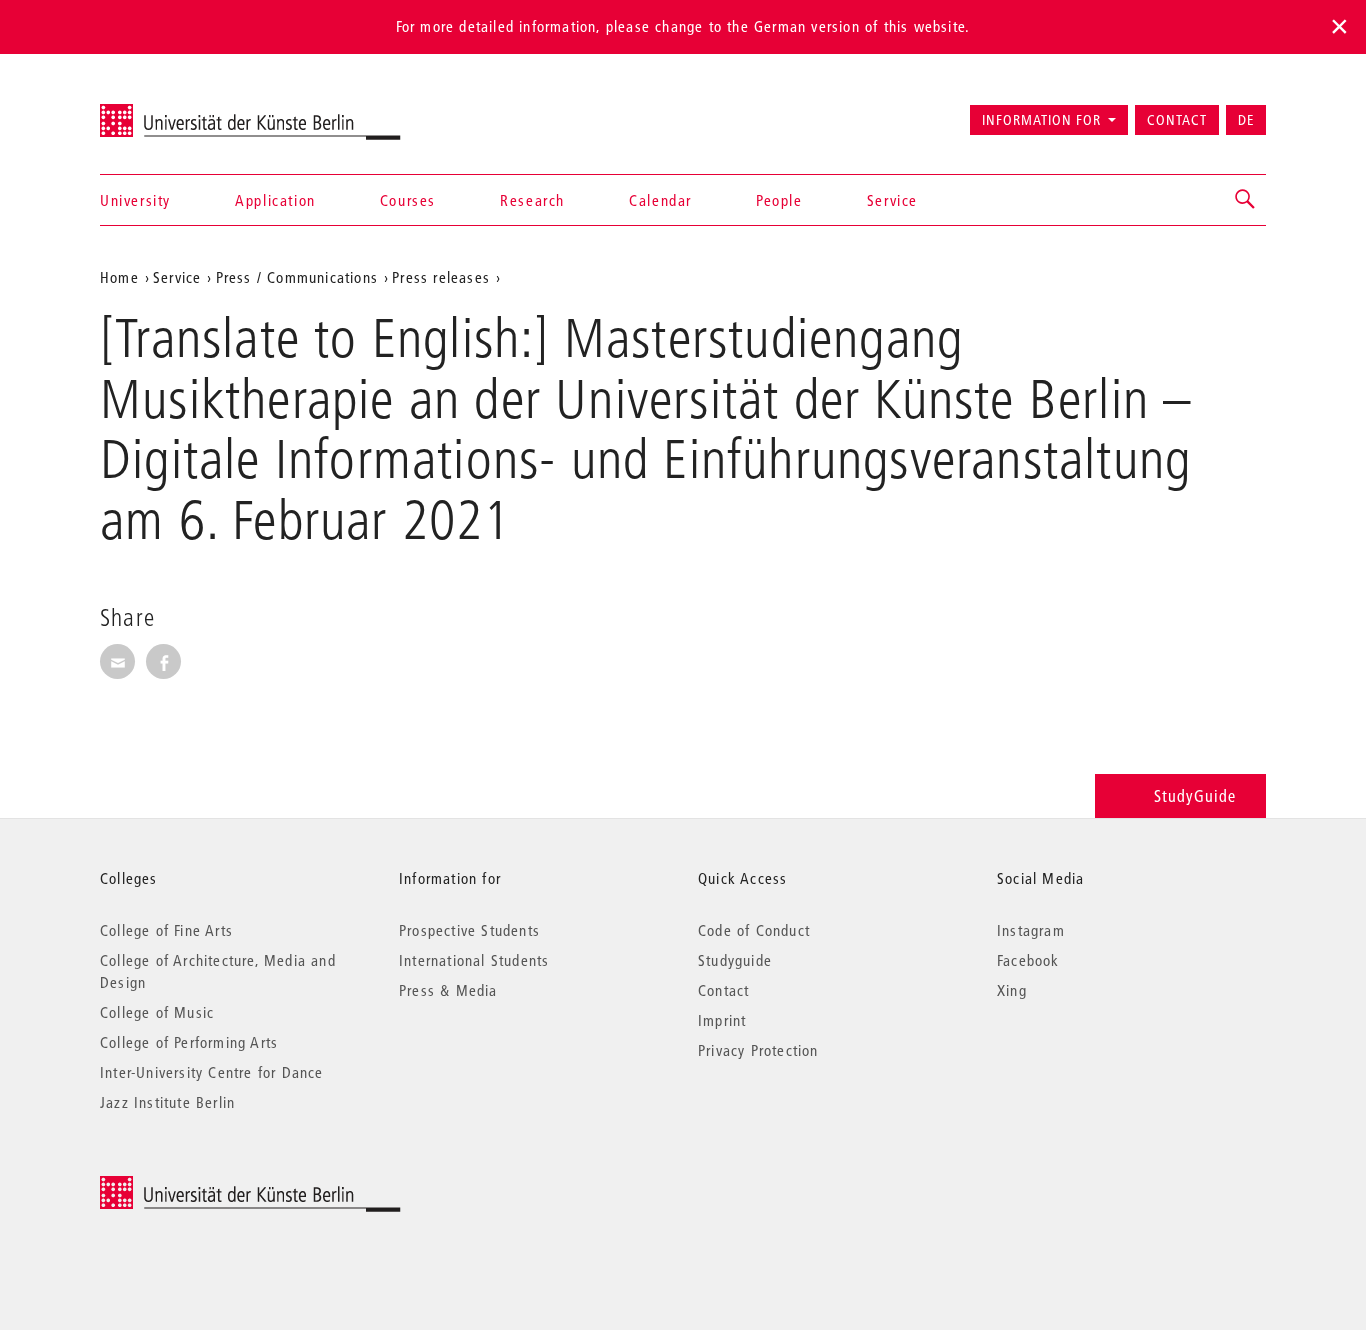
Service (892, 200)
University (135, 200)
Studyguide (735, 960)
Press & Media (448, 990)
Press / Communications (297, 277)
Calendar (660, 200)
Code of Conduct (754, 930)
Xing (1012, 990)
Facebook (1028, 960)
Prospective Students (469, 930)
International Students (474, 960)
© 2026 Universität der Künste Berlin (204, 1186)
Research (532, 200)
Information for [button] (1041, 120)
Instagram (1031, 930)
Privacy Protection (758, 1050)
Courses (408, 200)
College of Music (157, 1012)
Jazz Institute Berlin (167, 1102)
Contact (1177, 120)
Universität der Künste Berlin (178, 111)
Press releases (441, 277)
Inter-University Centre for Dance (212, 1072)
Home (119, 277)
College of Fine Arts (166, 930)
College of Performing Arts (189, 1042)
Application (275, 200)
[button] (1246, 200)
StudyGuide (1195, 795)
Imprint (722, 1020)
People (779, 200)
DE (1246, 120)
